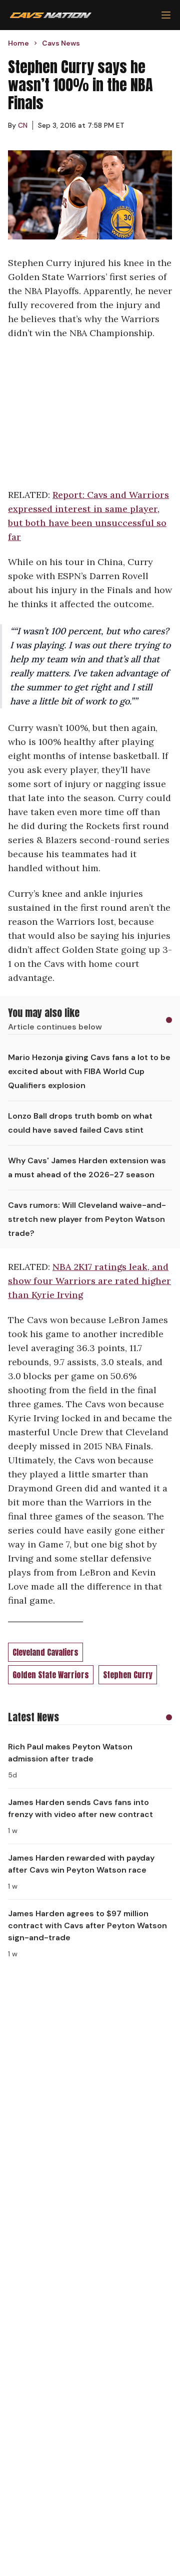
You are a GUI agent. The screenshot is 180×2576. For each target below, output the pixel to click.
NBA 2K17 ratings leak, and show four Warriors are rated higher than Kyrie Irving (89, 1281)
